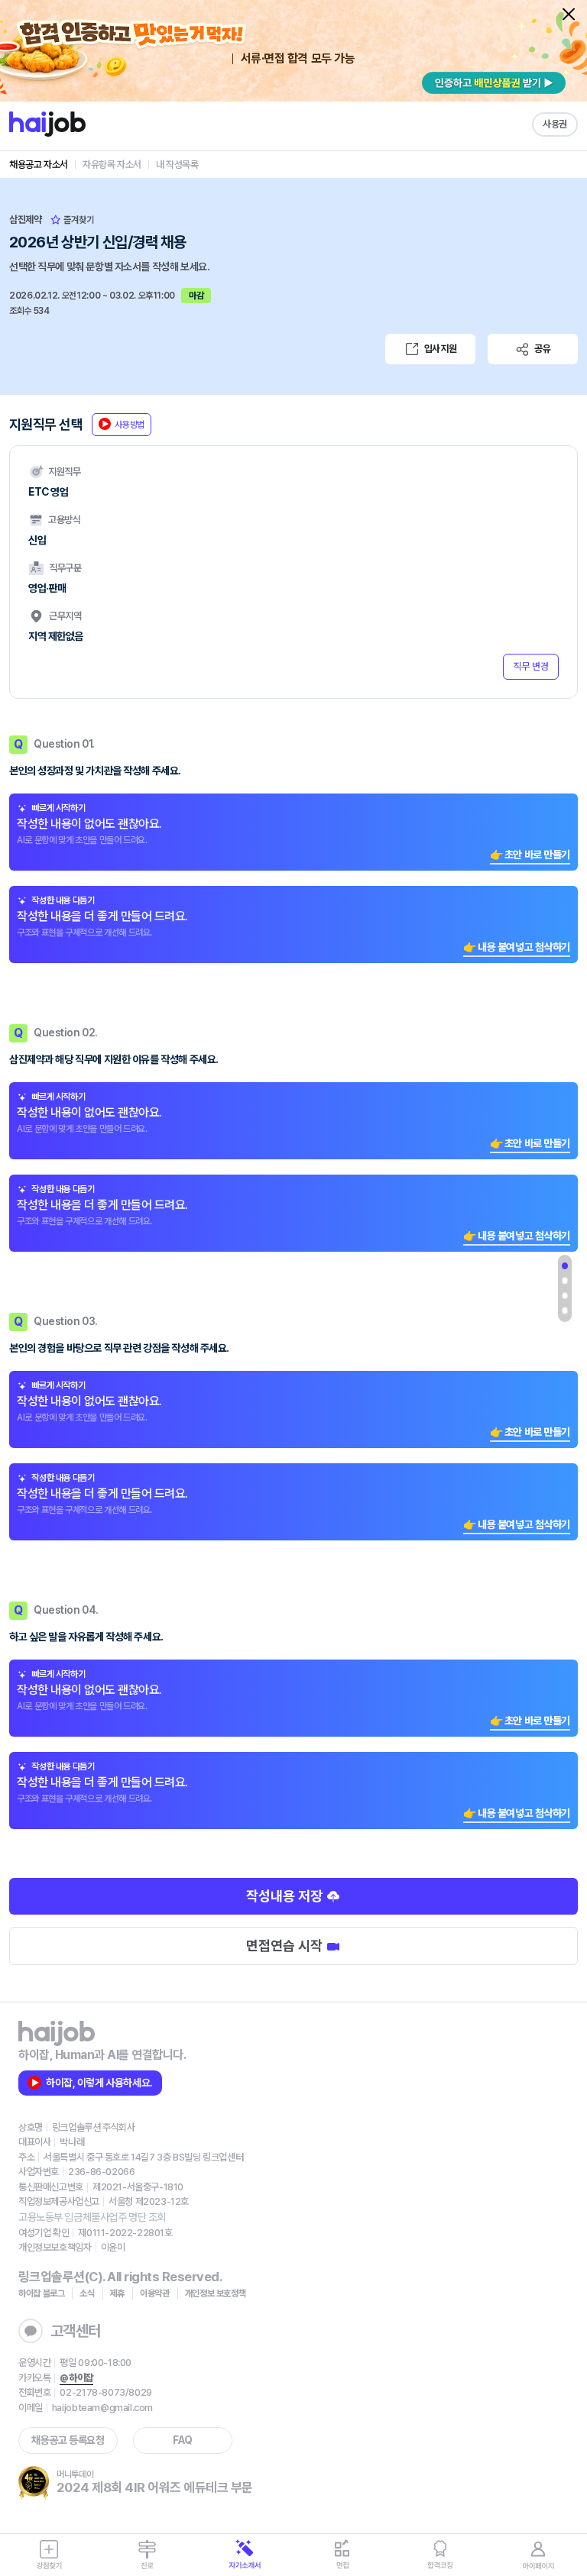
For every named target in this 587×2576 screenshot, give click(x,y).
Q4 (565, 1311)
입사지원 (440, 349)
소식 (87, 2293)
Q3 (565, 1296)
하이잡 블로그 (41, 2293)
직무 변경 (531, 666)
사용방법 (130, 425)
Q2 (565, 1281)
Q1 (565, 1266)
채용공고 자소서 (39, 165)
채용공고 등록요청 (68, 2440)
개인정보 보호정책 (216, 2293)
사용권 (555, 124)
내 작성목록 (177, 165)
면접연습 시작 (286, 1946)
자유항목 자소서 (112, 165)
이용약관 (155, 2293)
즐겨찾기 (78, 220)
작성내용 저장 (286, 1896)
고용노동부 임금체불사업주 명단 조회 (92, 2217)
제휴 (117, 2293)
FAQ (183, 2440)
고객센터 (76, 2331)
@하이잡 (76, 2378)
